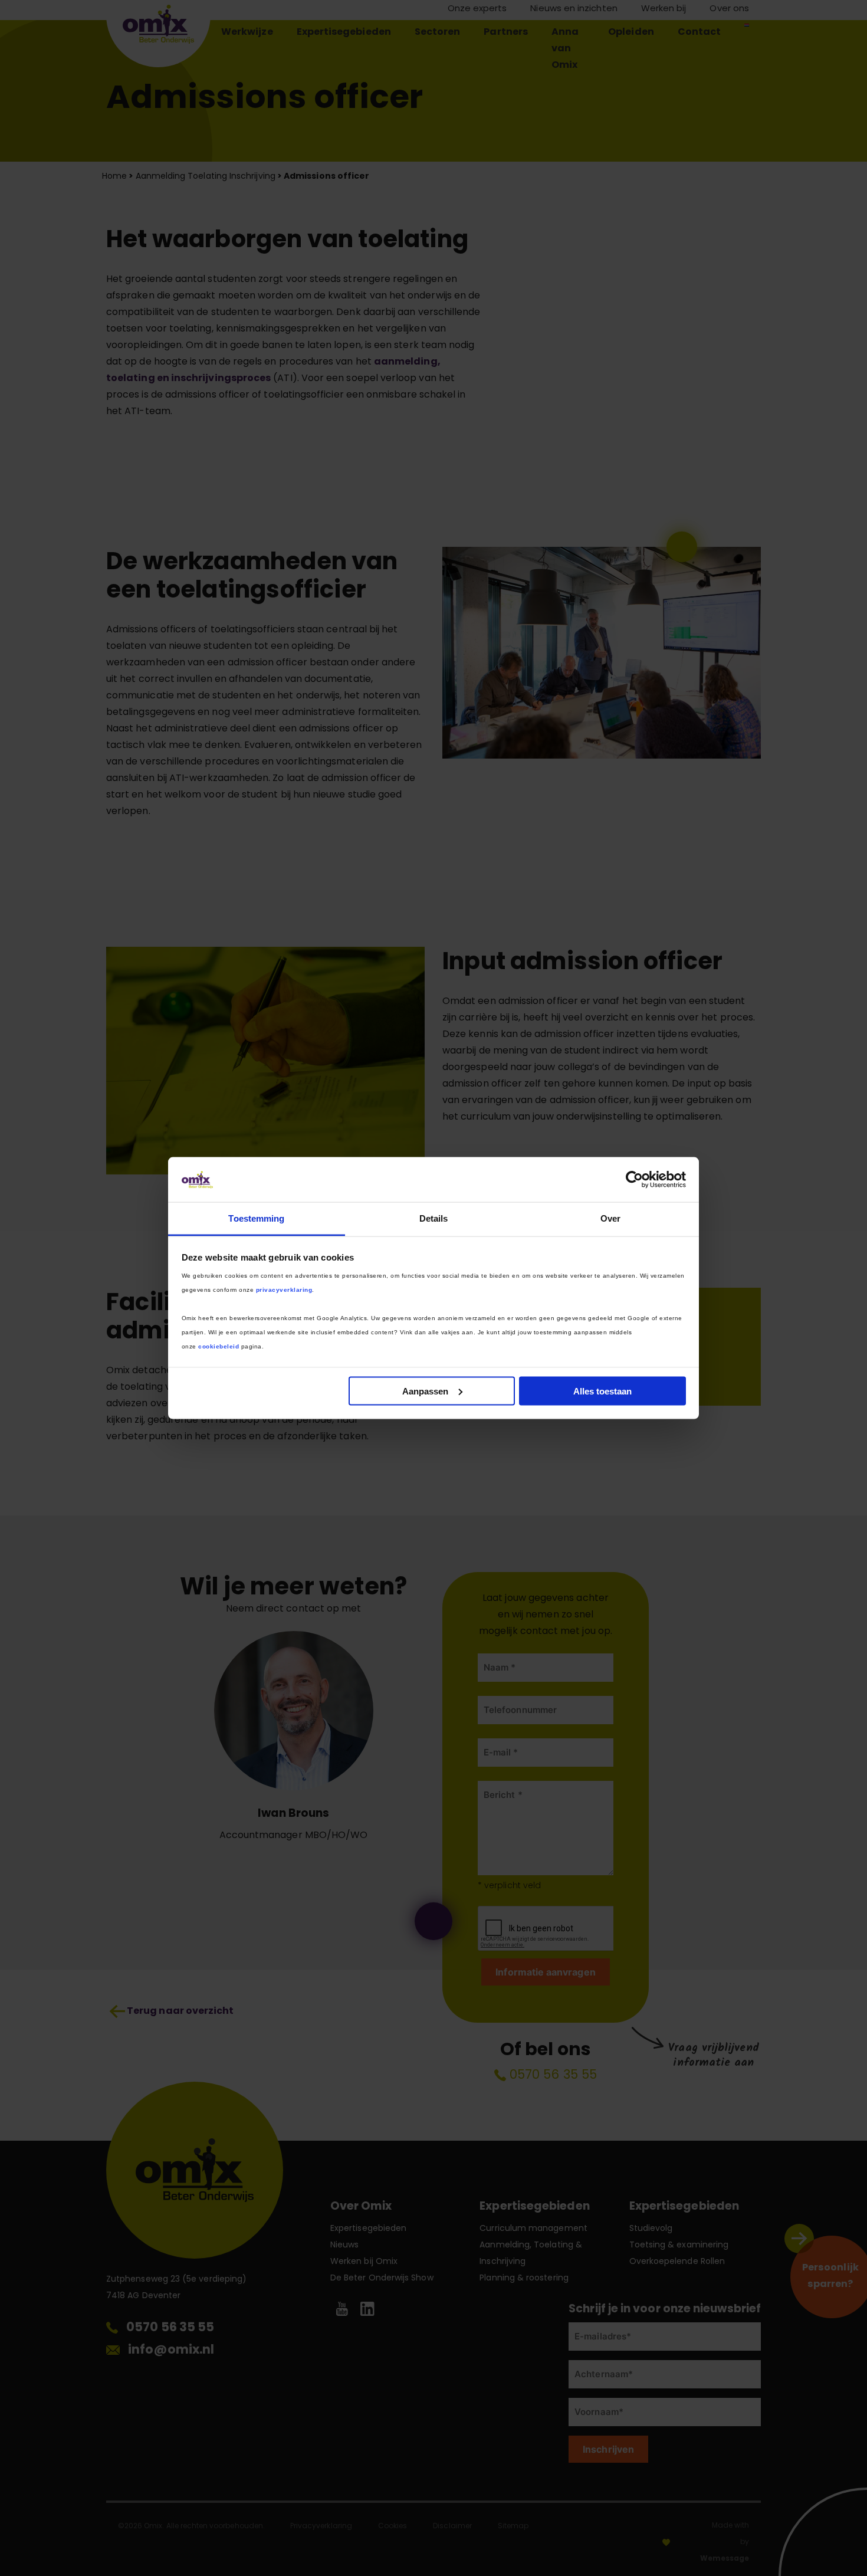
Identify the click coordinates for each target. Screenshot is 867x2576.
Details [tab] (434, 1218)
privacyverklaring (284, 1290)
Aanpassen (425, 1391)
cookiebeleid (219, 1346)
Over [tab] (610, 1218)
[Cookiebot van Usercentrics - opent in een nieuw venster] (634, 1179)
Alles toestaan (602, 1391)
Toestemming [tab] (256, 1218)
